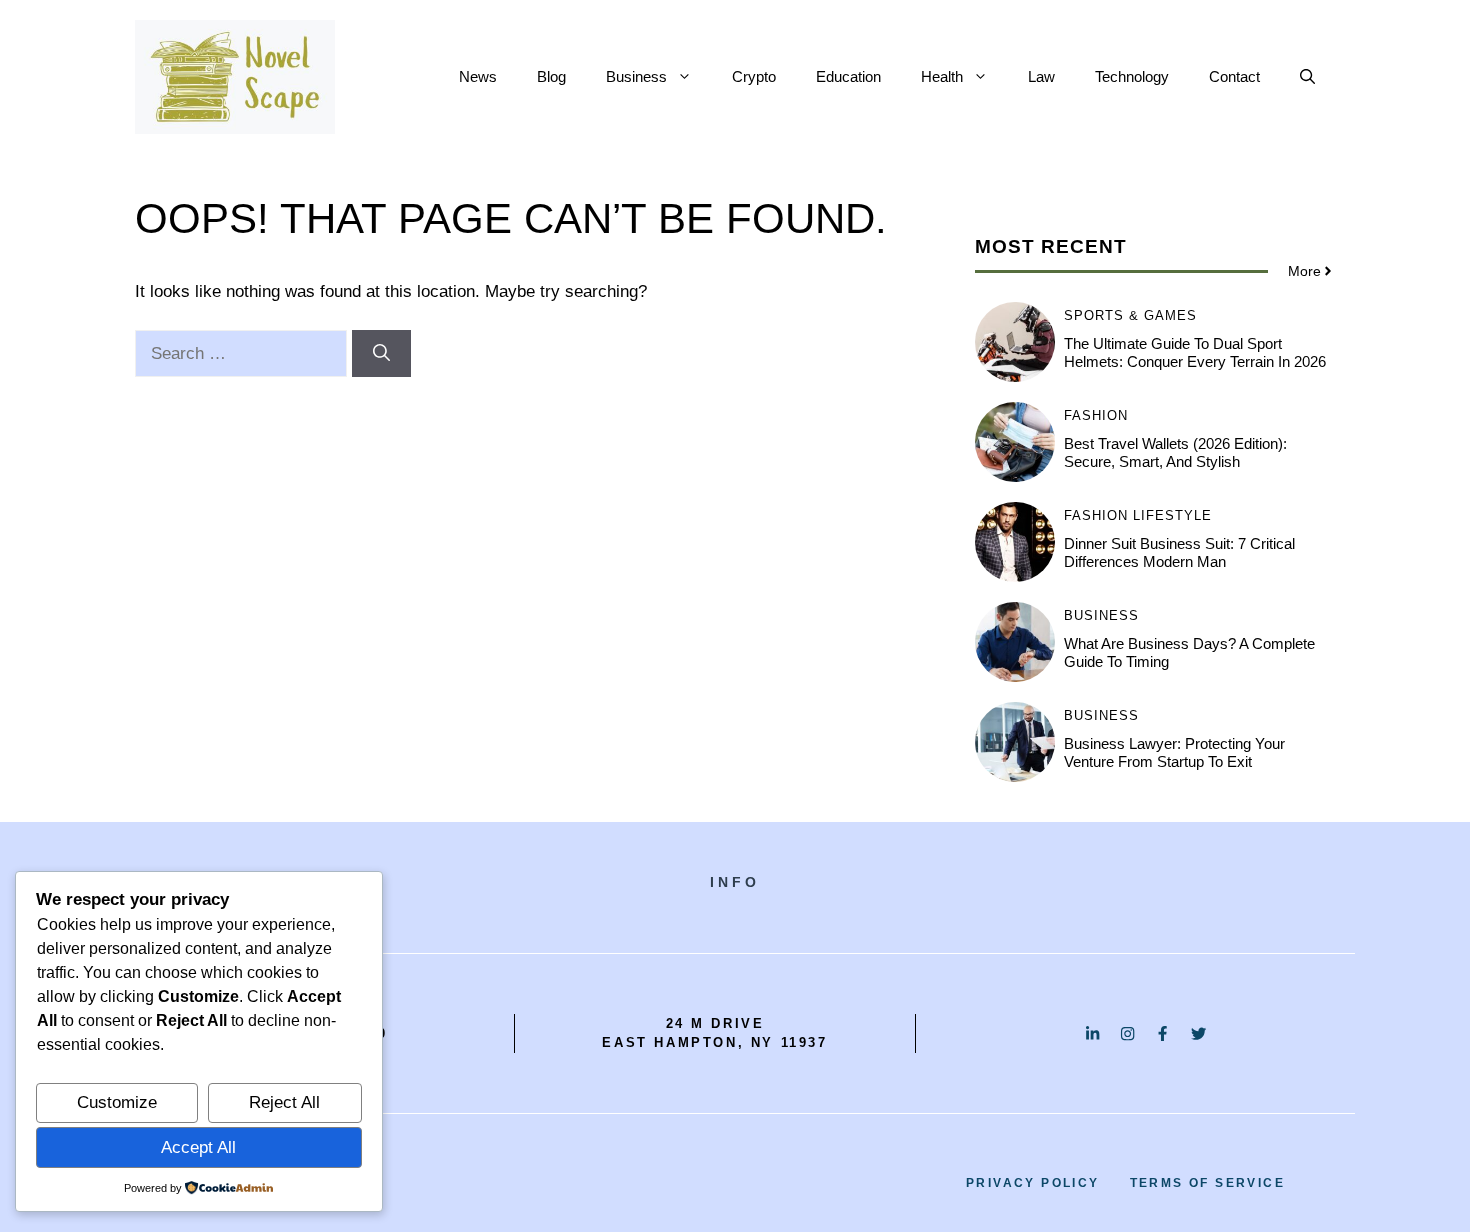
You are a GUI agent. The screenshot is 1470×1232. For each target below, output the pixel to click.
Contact (1234, 76)
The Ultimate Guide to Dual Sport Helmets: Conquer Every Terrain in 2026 (1195, 352)
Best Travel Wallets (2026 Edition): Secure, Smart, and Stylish (1175, 452)
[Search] (381, 354)
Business (636, 76)
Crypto (754, 76)
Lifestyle (1172, 515)
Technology (1132, 76)
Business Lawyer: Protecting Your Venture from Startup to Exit (1174, 752)
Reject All (284, 1102)
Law (1041, 76)
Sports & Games (1130, 315)
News (478, 76)
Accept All (198, 1147)
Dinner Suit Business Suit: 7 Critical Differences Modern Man (1179, 552)
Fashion (1096, 415)
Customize (117, 1102)
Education (848, 76)
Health (942, 76)
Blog (551, 76)
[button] (1307, 77)
